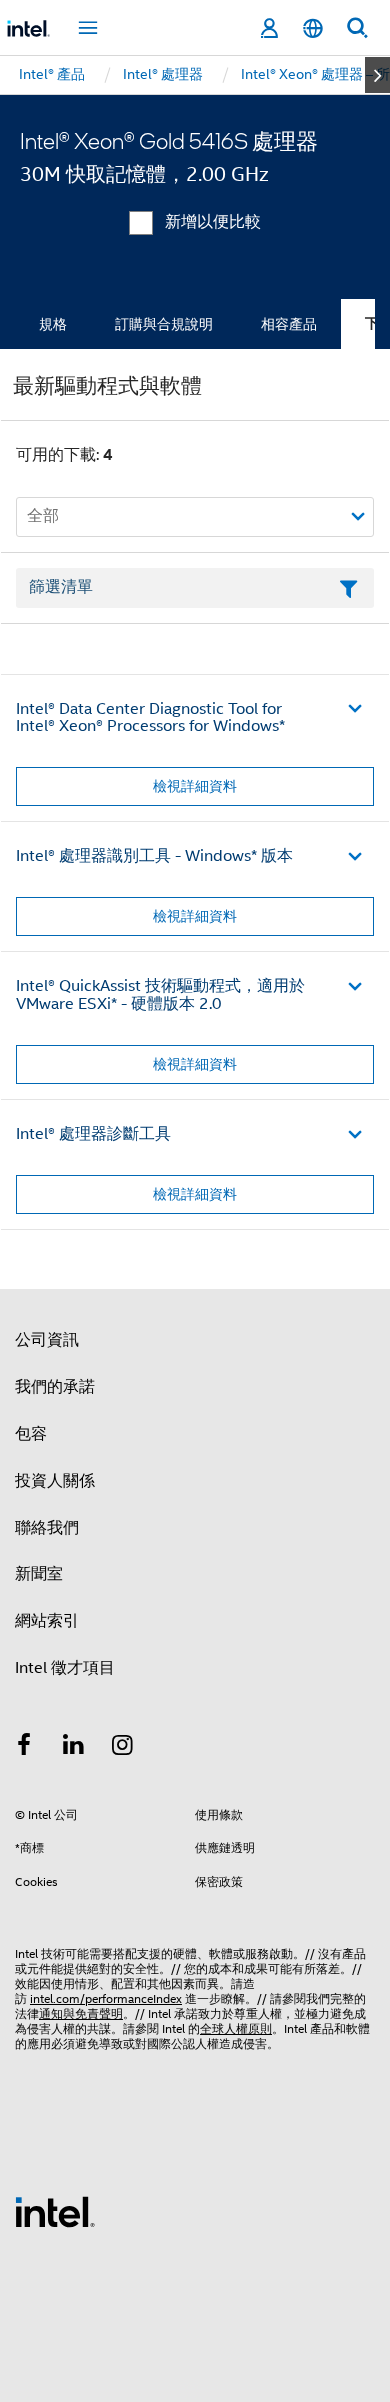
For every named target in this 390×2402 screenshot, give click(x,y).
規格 (53, 324)
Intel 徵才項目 (65, 1668)
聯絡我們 (47, 1528)
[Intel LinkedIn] (74, 1748)
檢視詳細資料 (195, 786)
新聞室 (39, 1574)
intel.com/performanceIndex (106, 1998)
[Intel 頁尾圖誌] (55, 2211)
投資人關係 (55, 1481)
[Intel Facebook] (24, 1748)
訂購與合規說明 (164, 324)
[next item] (377, 75)
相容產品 (289, 324)
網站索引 (47, 1621)
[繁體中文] (313, 28)
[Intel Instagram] (123, 1748)
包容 (31, 1434)
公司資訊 (47, 1340)
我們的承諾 (55, 1387)
